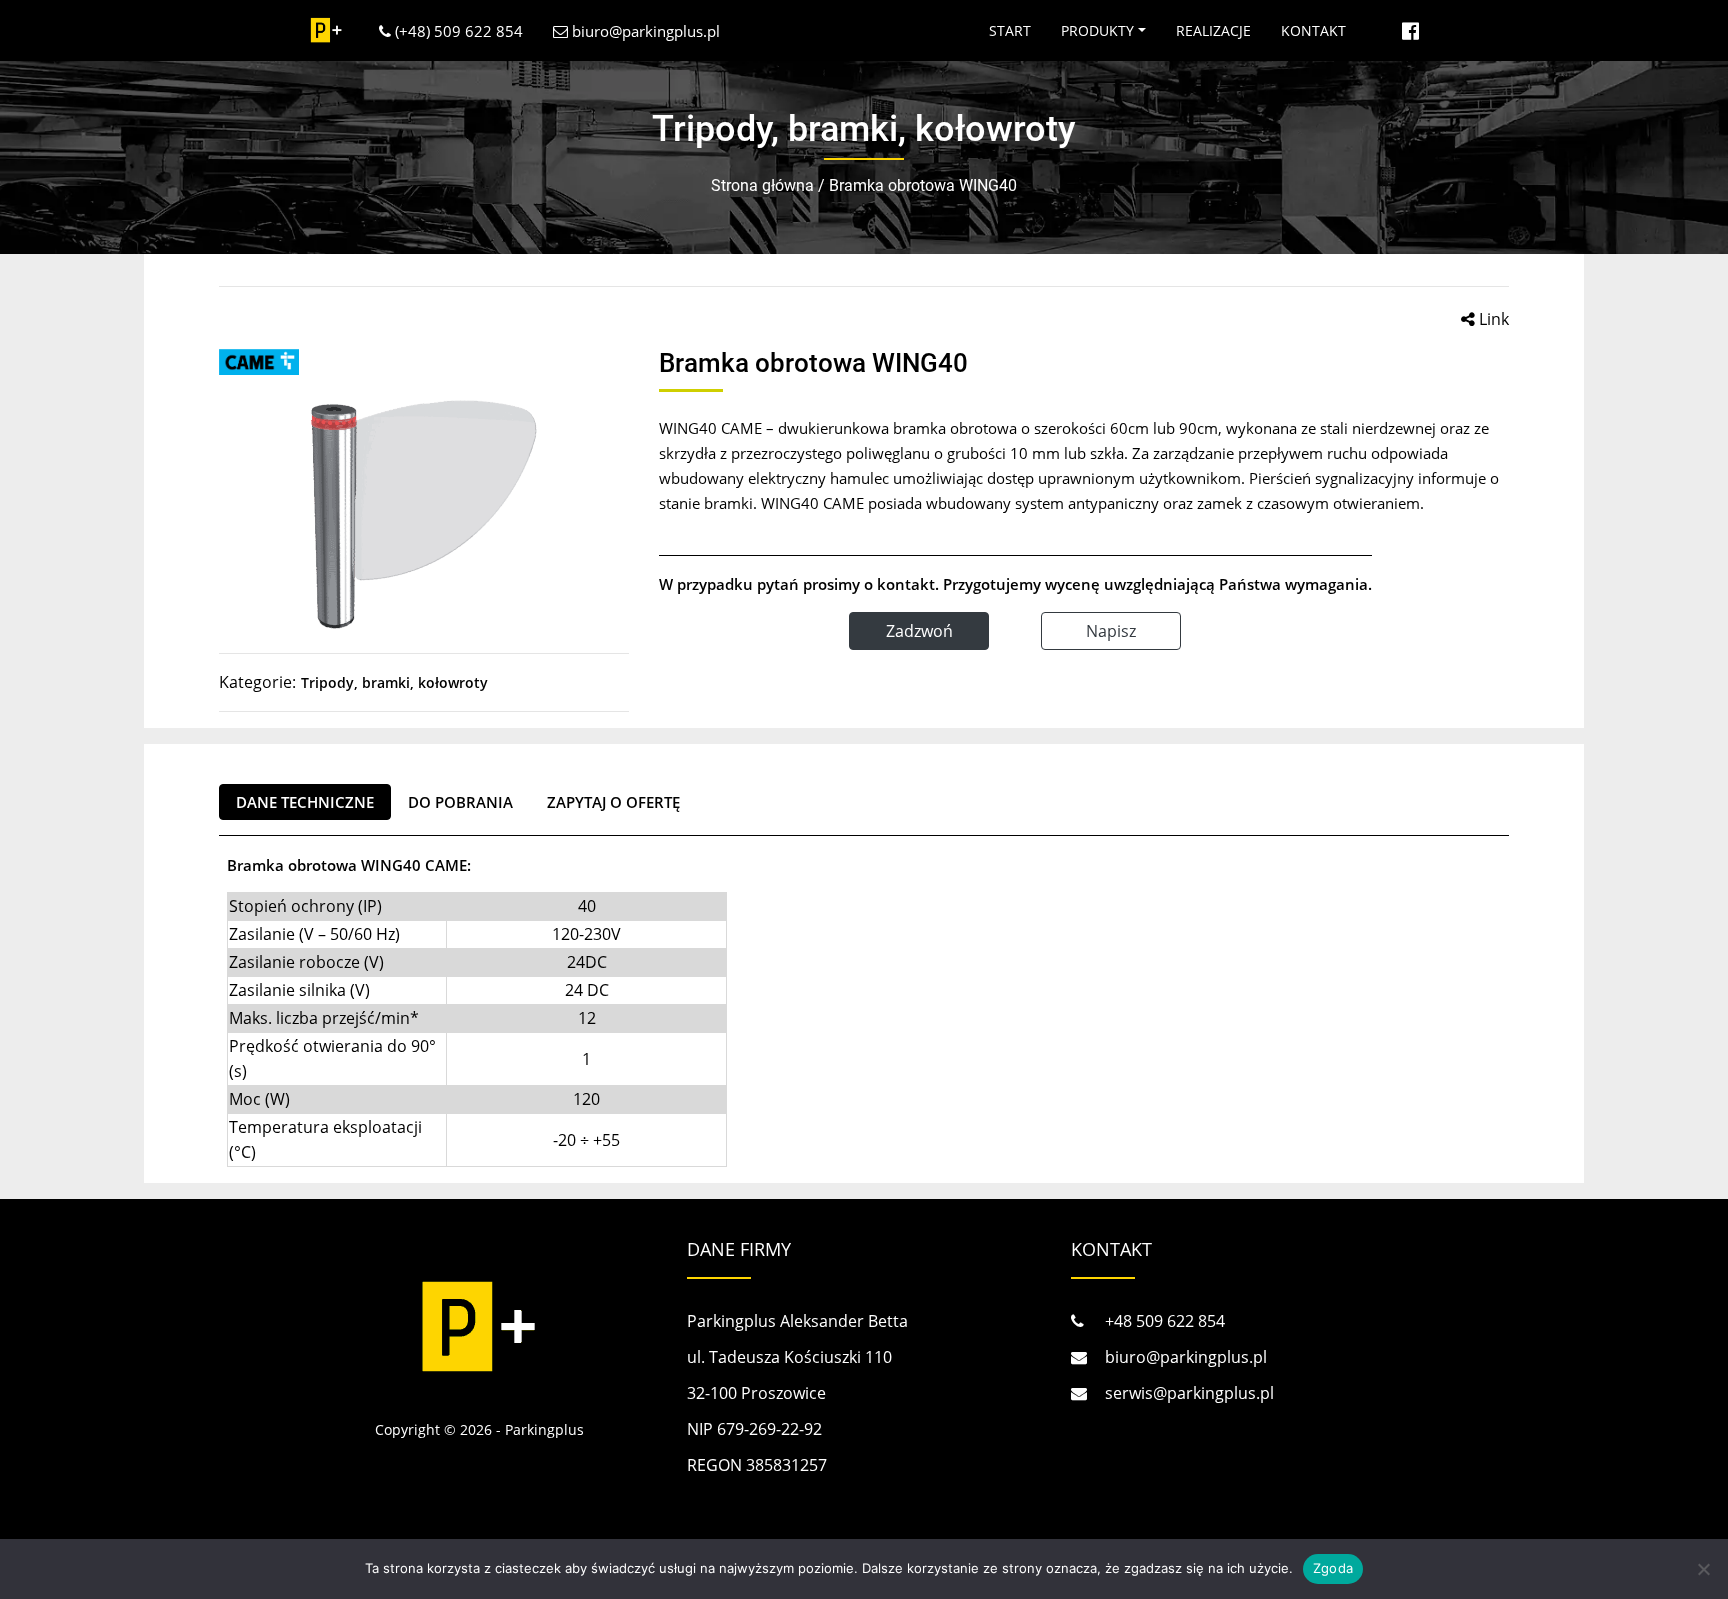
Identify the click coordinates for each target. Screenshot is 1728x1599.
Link (1492, 319)
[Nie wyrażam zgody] (1703, 1569)
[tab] (305, 802)
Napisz (1111, 631)
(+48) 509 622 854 (457, 31)
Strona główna (762, 185)
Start (1010, 30)
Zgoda (1333, 1568)
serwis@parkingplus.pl (1187, 1393)
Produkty (1097, 30)
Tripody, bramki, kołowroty (394, 682)
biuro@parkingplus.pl (644, 31)
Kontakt (1313, 30)
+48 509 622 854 (1163, 1321)
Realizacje (1213, 30)
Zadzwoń (919, 631)
